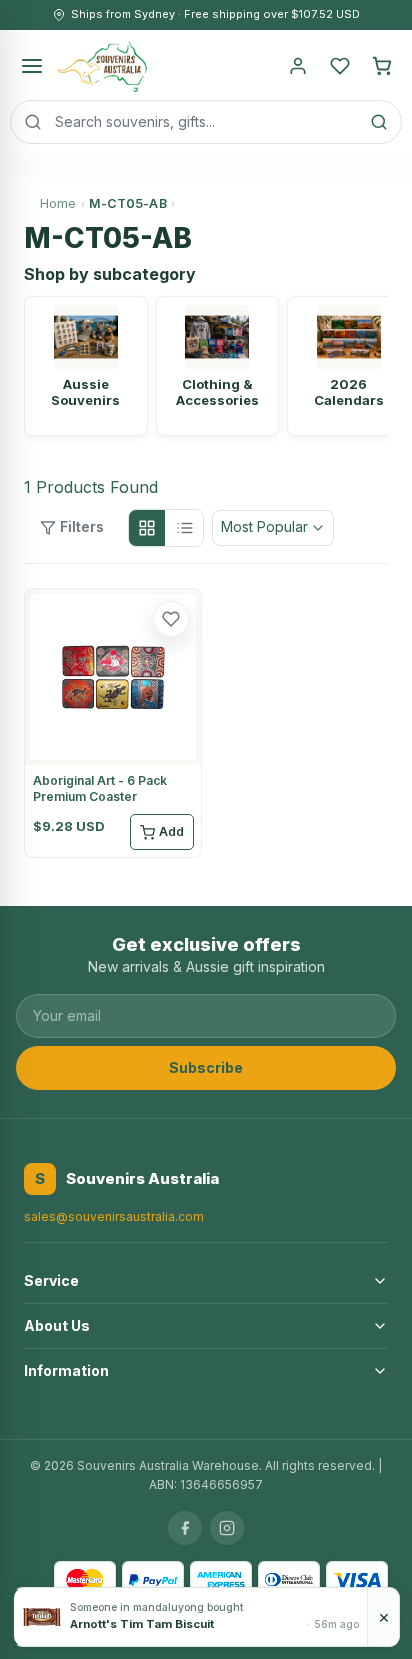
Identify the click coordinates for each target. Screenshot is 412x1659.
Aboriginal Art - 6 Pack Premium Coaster (100, 788)
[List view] (185, 528)
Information (66, 1370)
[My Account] (298, 66)
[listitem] (86, 366)
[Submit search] (379, 122)
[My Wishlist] (340, 66)
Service (51, 1280)
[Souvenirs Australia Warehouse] (101, 66)
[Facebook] (185, 1528)
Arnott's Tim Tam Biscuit (142, 1624)
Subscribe (206, 1067)
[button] (171, 619)
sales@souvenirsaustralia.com (114, 1216)
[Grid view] (147, 528)
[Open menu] (32, 66)
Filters (82, 526)
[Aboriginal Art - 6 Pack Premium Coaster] (113, 677)
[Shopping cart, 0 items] (382, 66)
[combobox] (206, 122)
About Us (57, 1325)
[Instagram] (227, 1528)
